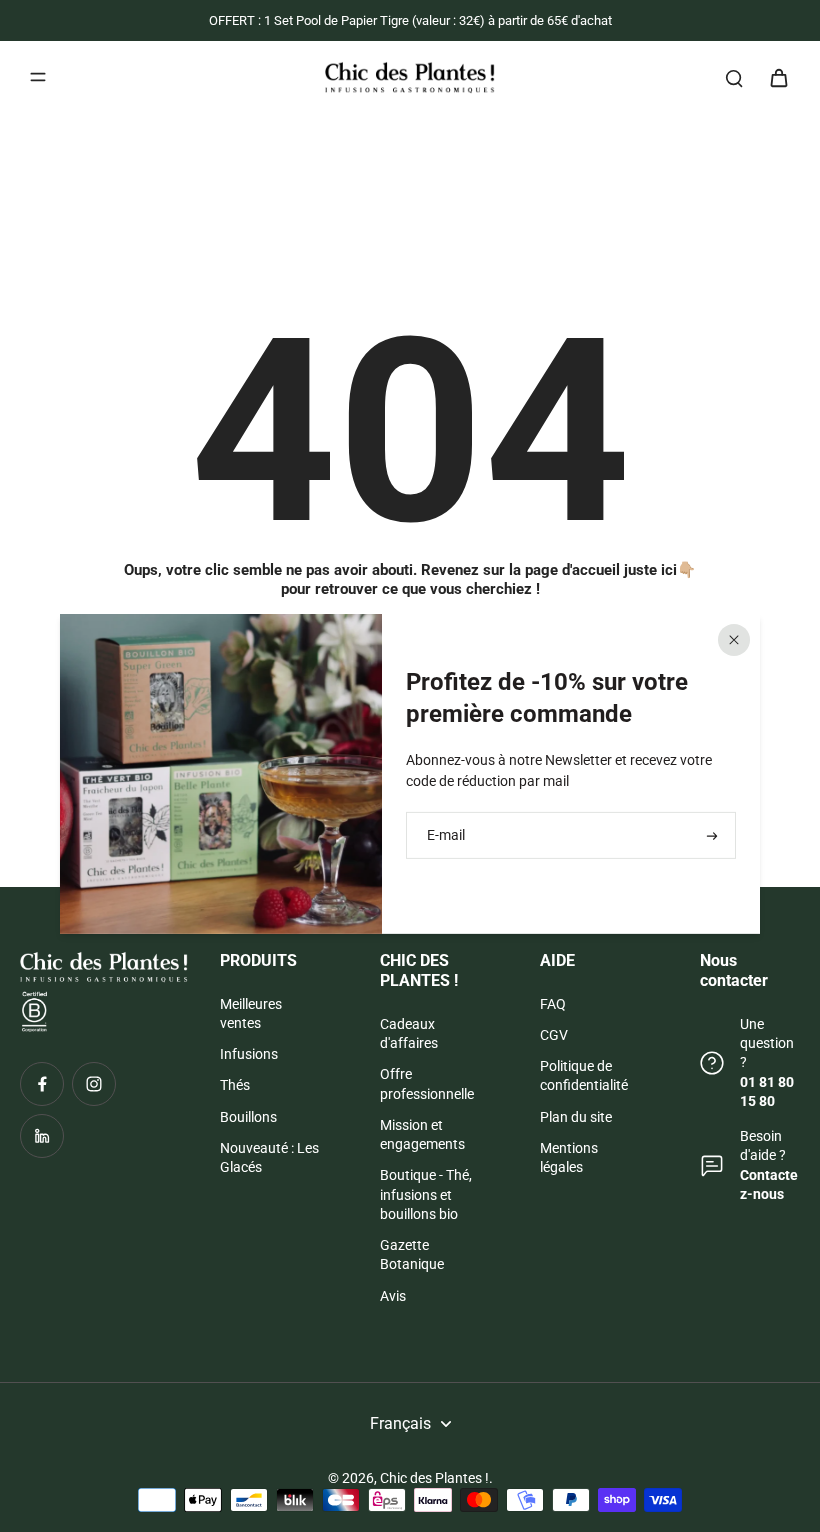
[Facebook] (42, 1084)
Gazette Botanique (412, 1254)
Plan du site (576, 1117)
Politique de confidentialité (584, 1075)
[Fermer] (734, 640)
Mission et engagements (422, 1134)
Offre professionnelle (427, 1083)
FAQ (553, 1004)
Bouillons (248, 1117)
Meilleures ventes (251, 1013)
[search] (734, 77)
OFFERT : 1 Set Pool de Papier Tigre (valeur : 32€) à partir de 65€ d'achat (410, 20)
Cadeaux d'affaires (409, 1033)
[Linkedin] (42, 1136)
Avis (393, 1296)
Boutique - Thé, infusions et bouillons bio (426, 1194)
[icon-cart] (778, 77)
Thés (235, 1085)
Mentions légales (569, 1157)
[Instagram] (94, 1084)
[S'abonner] (710, 835)
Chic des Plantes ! (434, 1478)
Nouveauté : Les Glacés (269, 1157)
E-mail (446, 835)
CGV (554, 1035)
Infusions (249, 1054)
